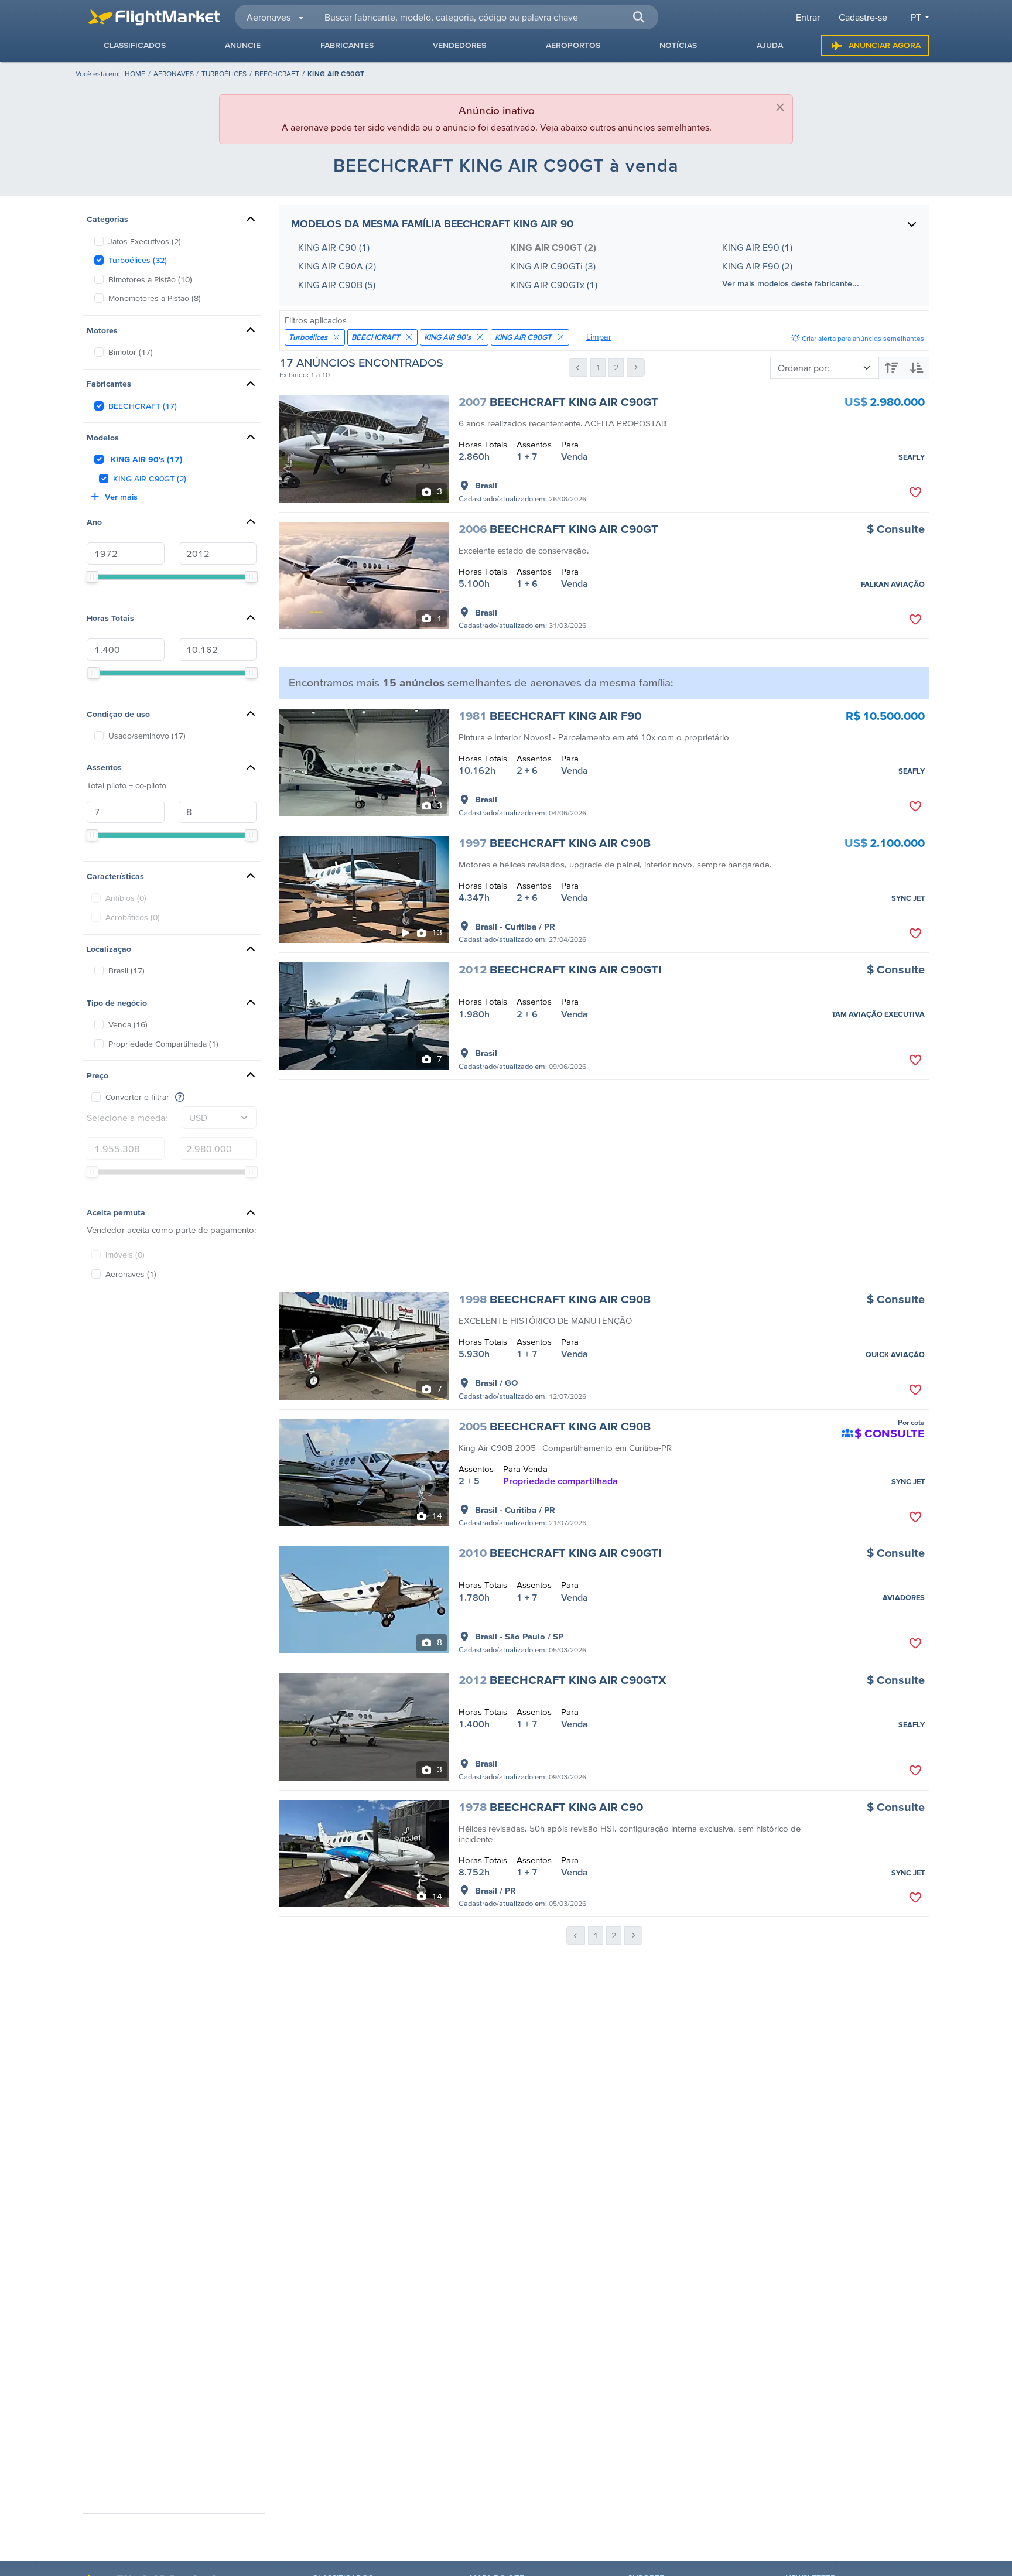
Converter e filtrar (137, 1097)
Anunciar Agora (885, 45)
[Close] (780, 107)
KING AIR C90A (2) (337, 266)
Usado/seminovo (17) (147, 736)
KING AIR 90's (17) (146, 459)
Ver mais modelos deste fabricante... (791, 283)
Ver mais (121, 497)
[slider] (92, 577)
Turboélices (224, 74)
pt (916, 17)
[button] (638, 17)
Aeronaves (174, 74)
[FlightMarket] (154, 17)
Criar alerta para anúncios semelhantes (862, 338)
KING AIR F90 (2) (757, 266)
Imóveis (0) (125, 1255)
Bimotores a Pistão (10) (150, 279)
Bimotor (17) (131, 352)
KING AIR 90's (447, 337)
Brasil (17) (126, 971)
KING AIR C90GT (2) (150, 479)
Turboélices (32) (138, 260)
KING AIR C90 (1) (334, 247)
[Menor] (917, 368)
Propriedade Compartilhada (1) (163, 1044)
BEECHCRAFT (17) (143, 406)
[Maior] (892, 368)
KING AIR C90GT (523, 337)
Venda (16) (128, 1024)
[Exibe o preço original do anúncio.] (180, 1097)
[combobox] (484, 17)
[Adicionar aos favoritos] (915, 493)
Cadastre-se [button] (863, 17)
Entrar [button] (808, 17)
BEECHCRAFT (277, 74)
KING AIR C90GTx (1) (554, 285)
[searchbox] (485, 17)
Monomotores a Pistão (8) (155, 298)
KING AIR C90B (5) (337, 285)
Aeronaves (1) (131, 1274)
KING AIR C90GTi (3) (553, 266)
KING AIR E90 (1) (757, 247)
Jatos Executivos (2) (145, 241)
